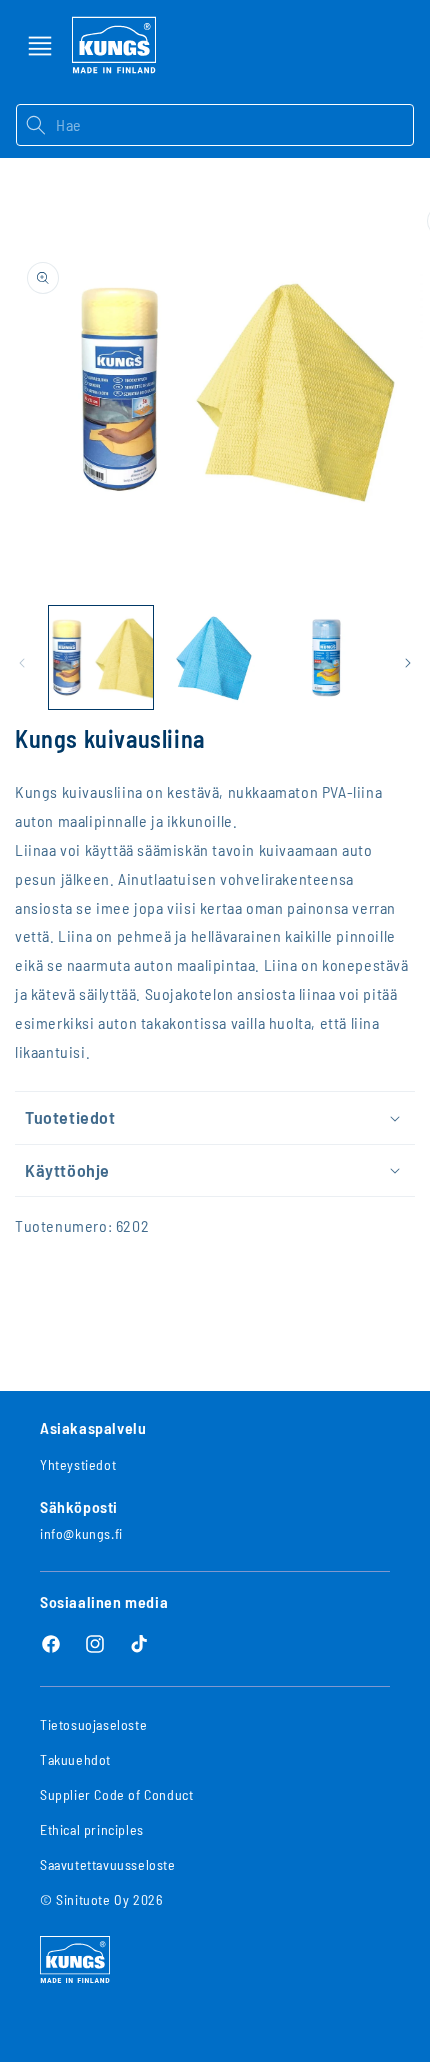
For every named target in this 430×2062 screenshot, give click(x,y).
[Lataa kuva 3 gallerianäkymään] (328, 658)
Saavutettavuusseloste (108, 1864)
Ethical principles (92, 1829)
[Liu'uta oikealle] (408, 663)
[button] (40, 46)
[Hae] (35, 125)
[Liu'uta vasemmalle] (22, 663)
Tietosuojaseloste (93, 1724)
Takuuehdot (75, 1759)
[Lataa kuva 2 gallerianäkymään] (215, 658)
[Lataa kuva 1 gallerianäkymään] (101, 658)
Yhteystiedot (78, 1464)
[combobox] (234, 125)
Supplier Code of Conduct (116, 1794)
